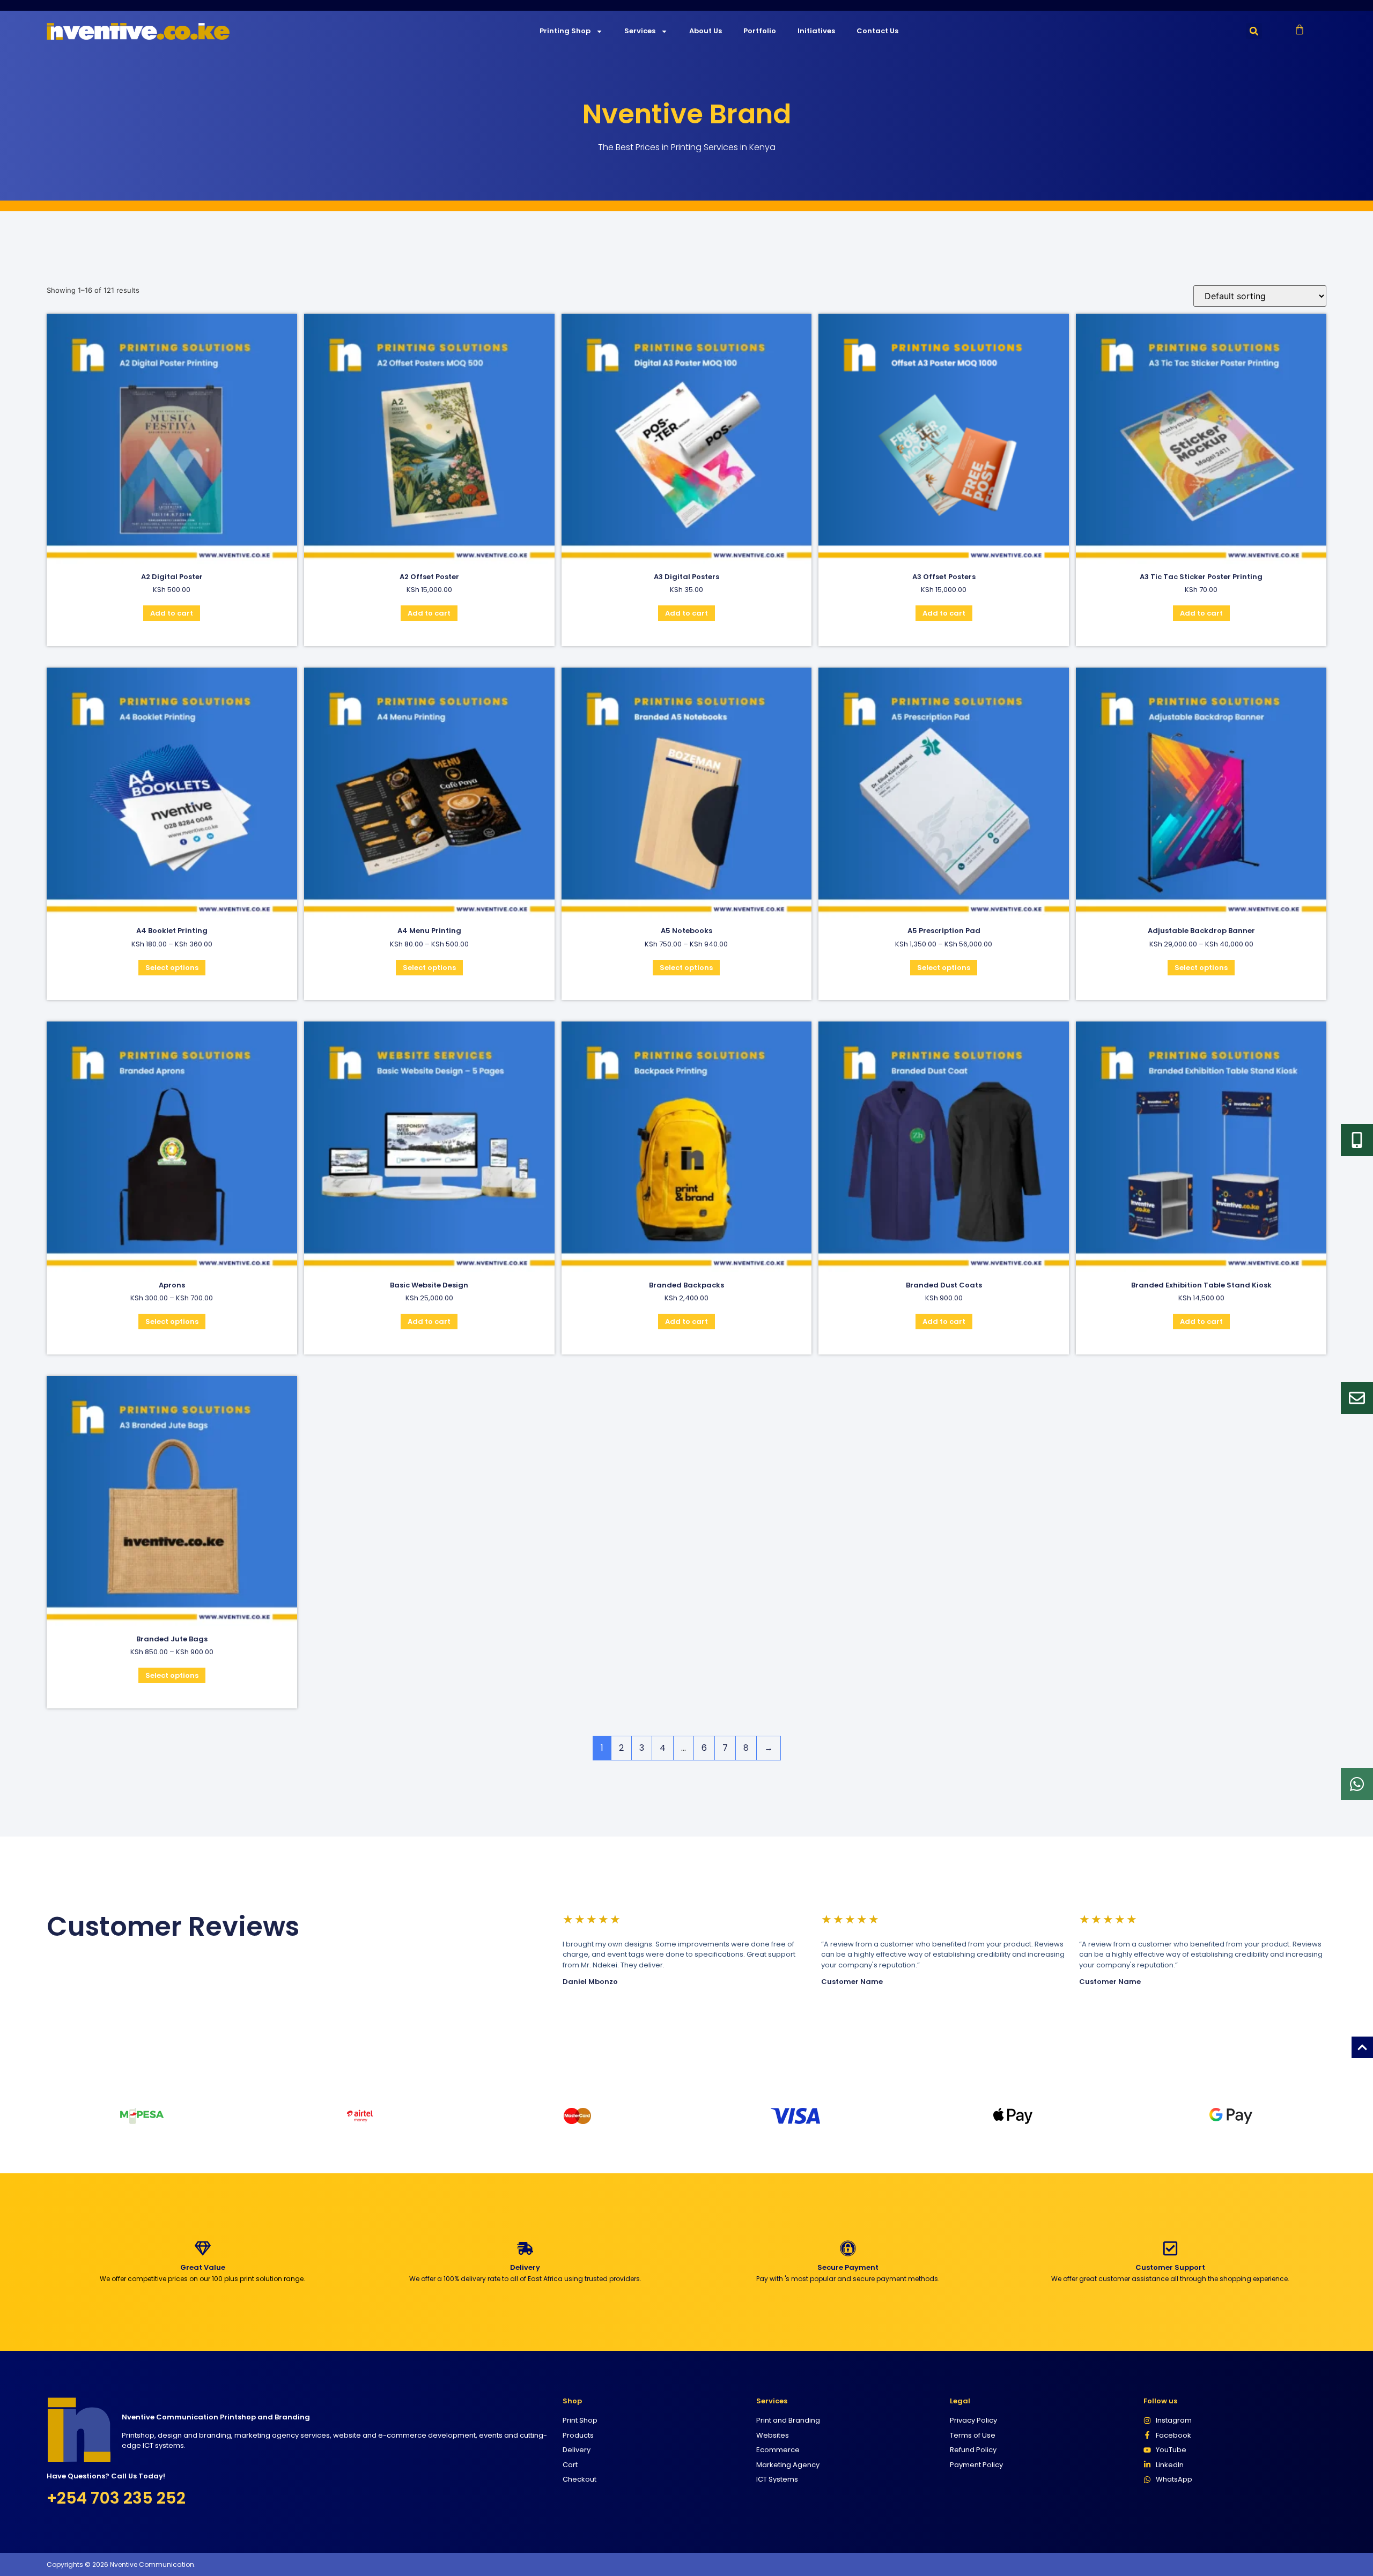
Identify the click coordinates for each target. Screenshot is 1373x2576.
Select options (172, 968)
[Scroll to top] (1362, 2047)
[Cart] (1300, 29)
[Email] (1357, 1398)
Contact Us (877, 31)
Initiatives (816, 31)
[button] (1254, 31)
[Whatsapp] (1357, 1784)
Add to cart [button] (172, 613)
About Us (706, 31)
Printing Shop (565, 31)
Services (640, 31)
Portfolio (760, 31)
